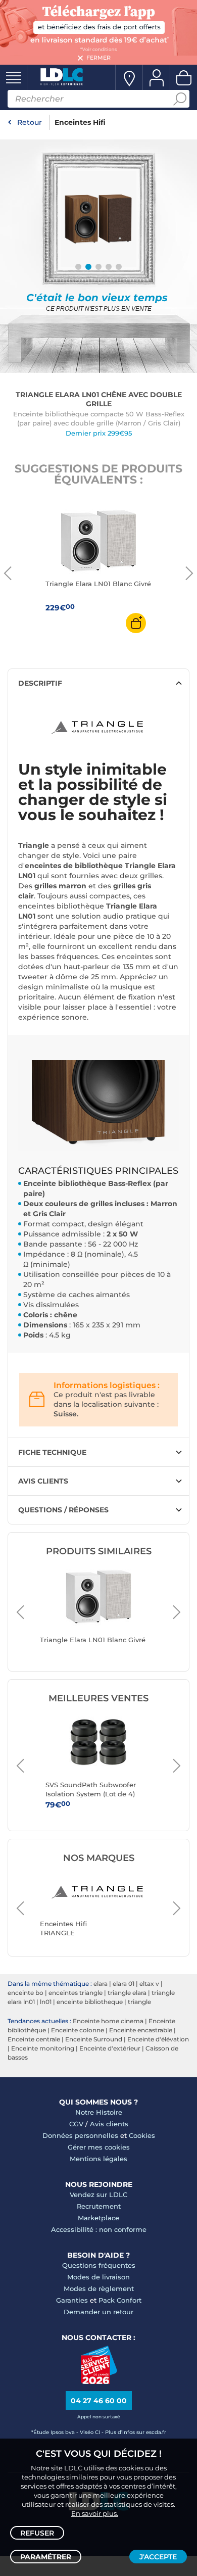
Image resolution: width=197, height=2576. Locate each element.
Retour (30, 122)
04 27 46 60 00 (99, 2401)
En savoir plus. (95, 2513)
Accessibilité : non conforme (99, 2229)
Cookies (142, 2135)
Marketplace (98, 2218)
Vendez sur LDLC (98, 2195)
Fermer (98, 58)
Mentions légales (98, 2159)
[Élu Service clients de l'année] (99, 2381)
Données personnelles (80, 2135)
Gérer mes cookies (99, 2147)
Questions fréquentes (99, 2265)
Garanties (72, 2300)
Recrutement (99, 2206)
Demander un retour (98, 2312)
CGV (76, 2124)
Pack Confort (120, 2300)
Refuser (37, 2533)
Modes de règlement (99, 2288)
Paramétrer (46, 2557)
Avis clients (109, 2124)
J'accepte (158, 2557)
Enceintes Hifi (80, 122)
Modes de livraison (98, 2277)
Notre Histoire (99, 2112)
